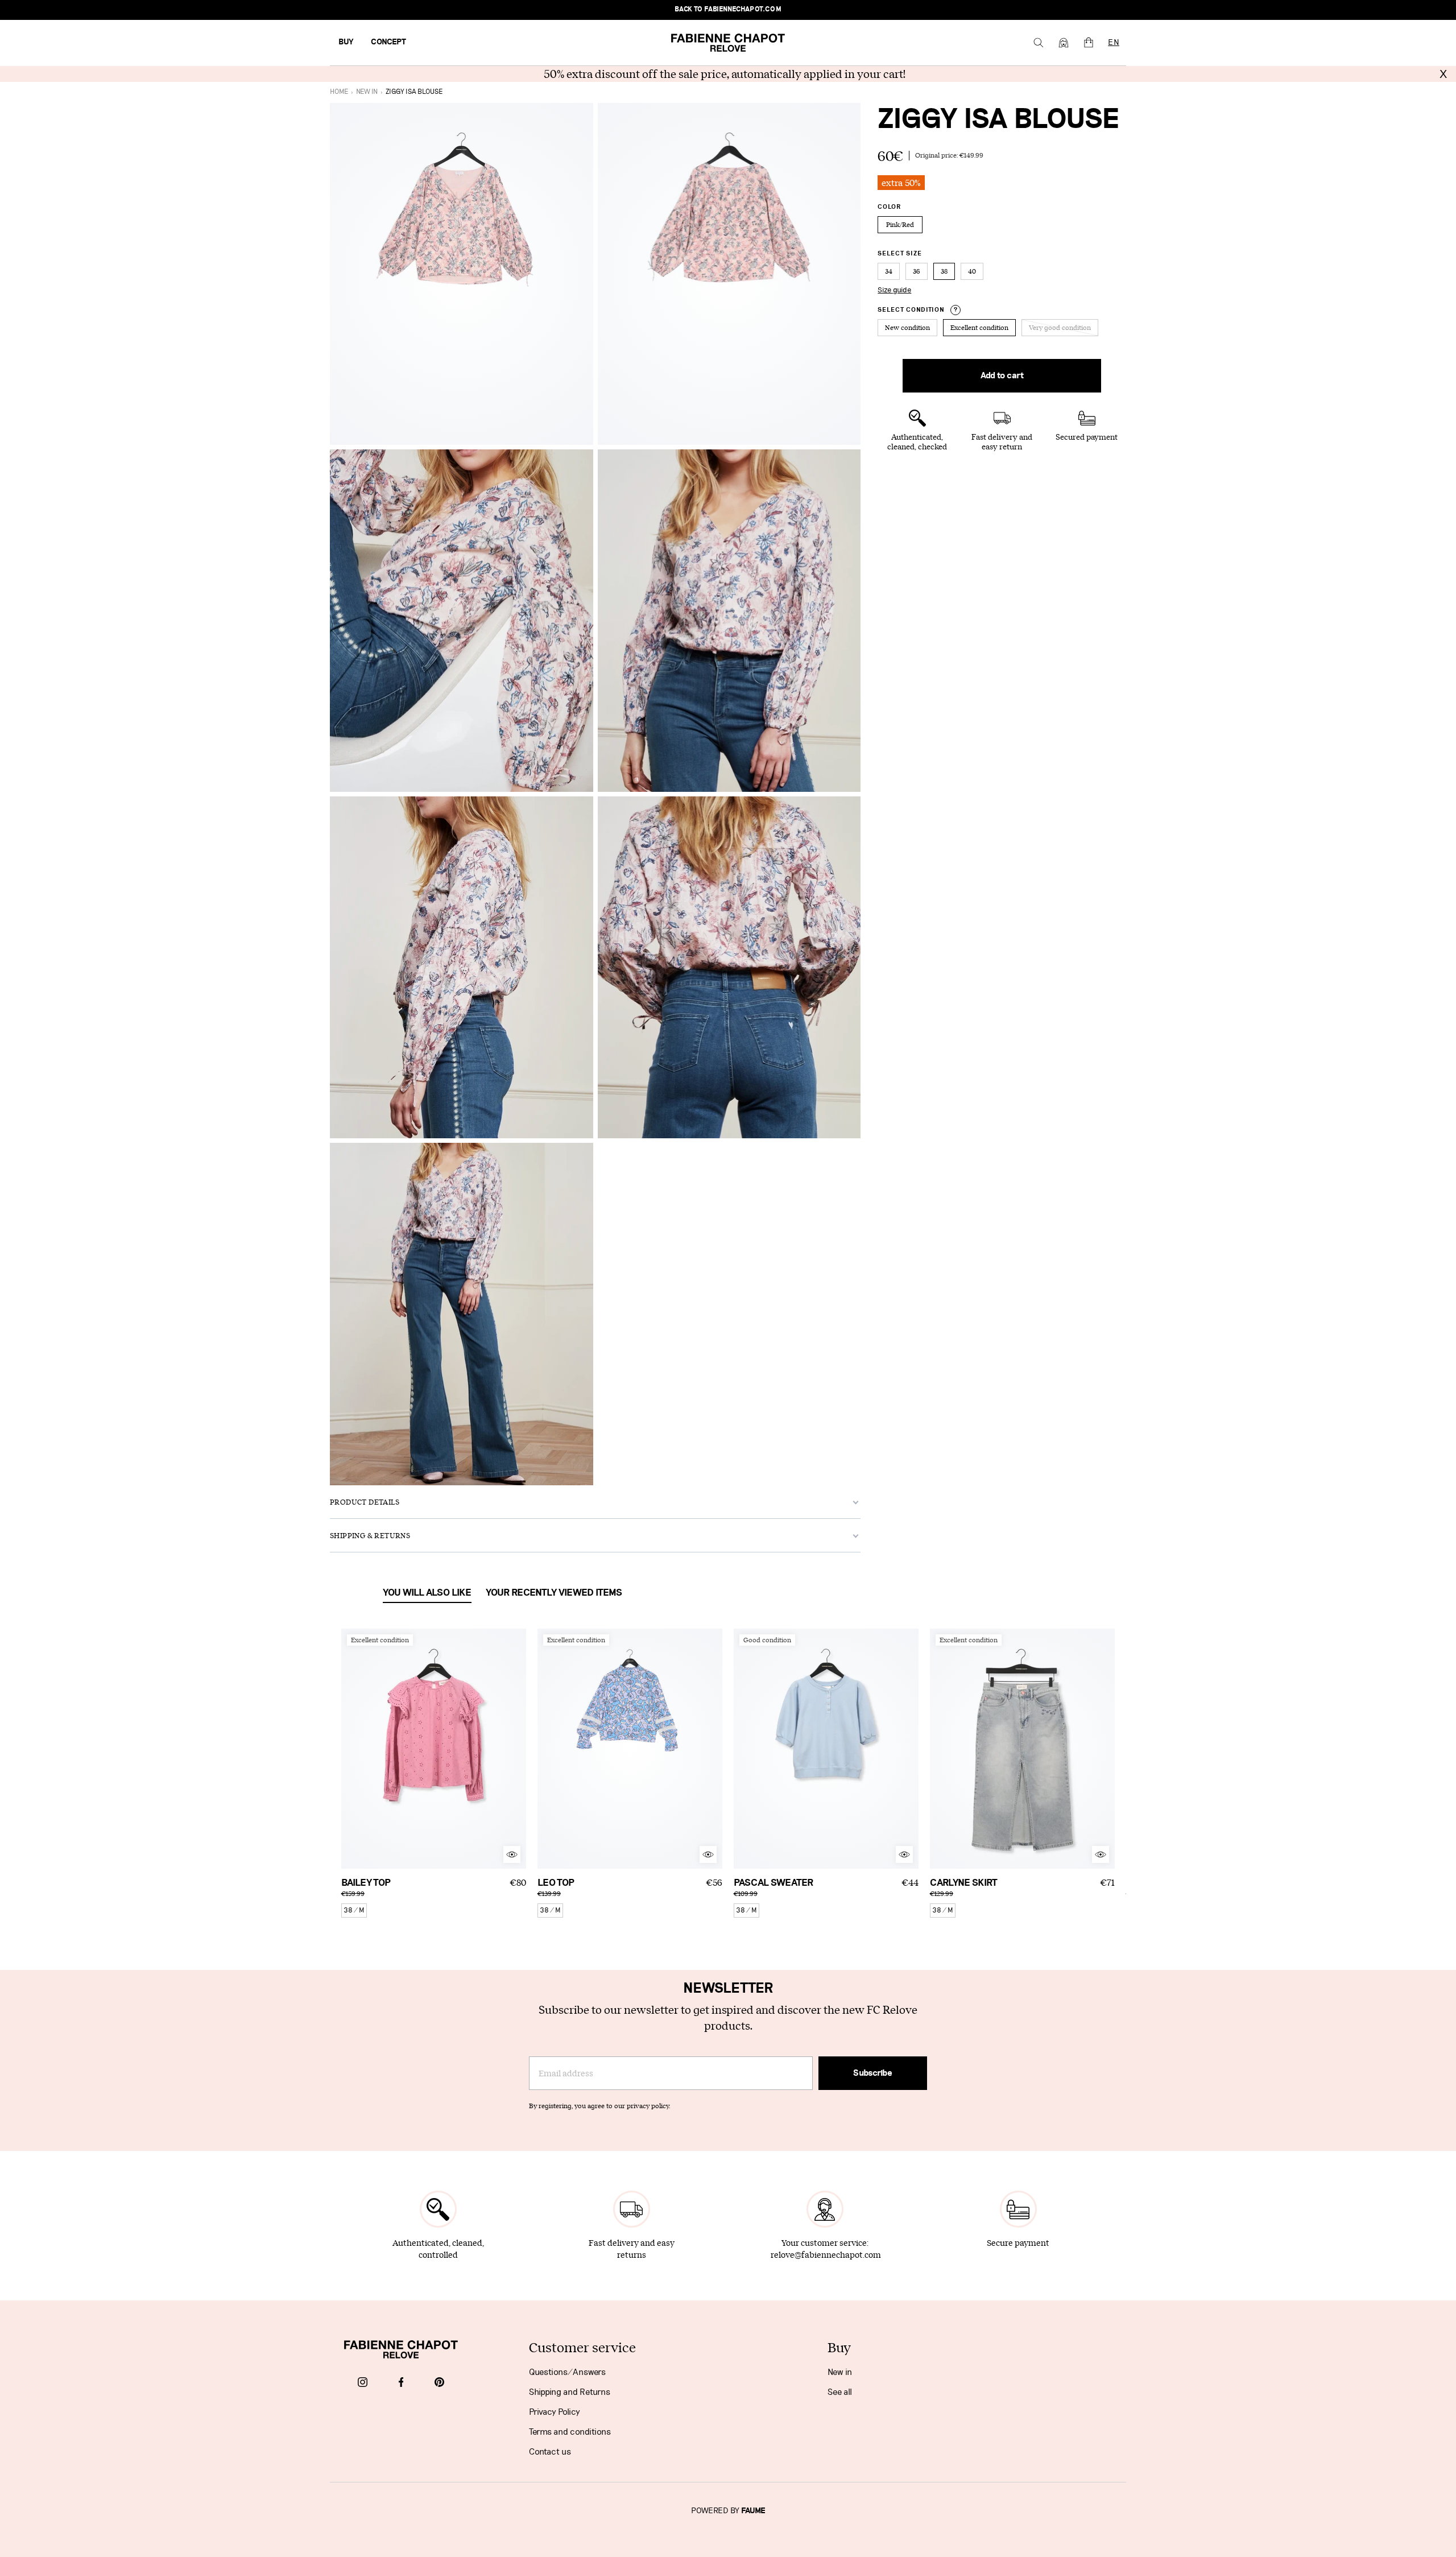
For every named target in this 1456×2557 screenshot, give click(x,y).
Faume (753, 2511)
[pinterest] (439, 2383)
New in (840, 2372)
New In (367, 92)
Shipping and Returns (570, 2392)
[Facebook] (401, 2383)
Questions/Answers (567, 2372)
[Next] (518, 1749)
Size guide (894, 290)
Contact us (550, 2452)
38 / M (354, 1910)
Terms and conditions (570, 2432)
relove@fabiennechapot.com (826, 2255)
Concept (388, 42)
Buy (346, 42)
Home (339, 92)
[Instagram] (363, 2383)
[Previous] (350, 1749)
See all (840, 2392)
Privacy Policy (555, 2412)
